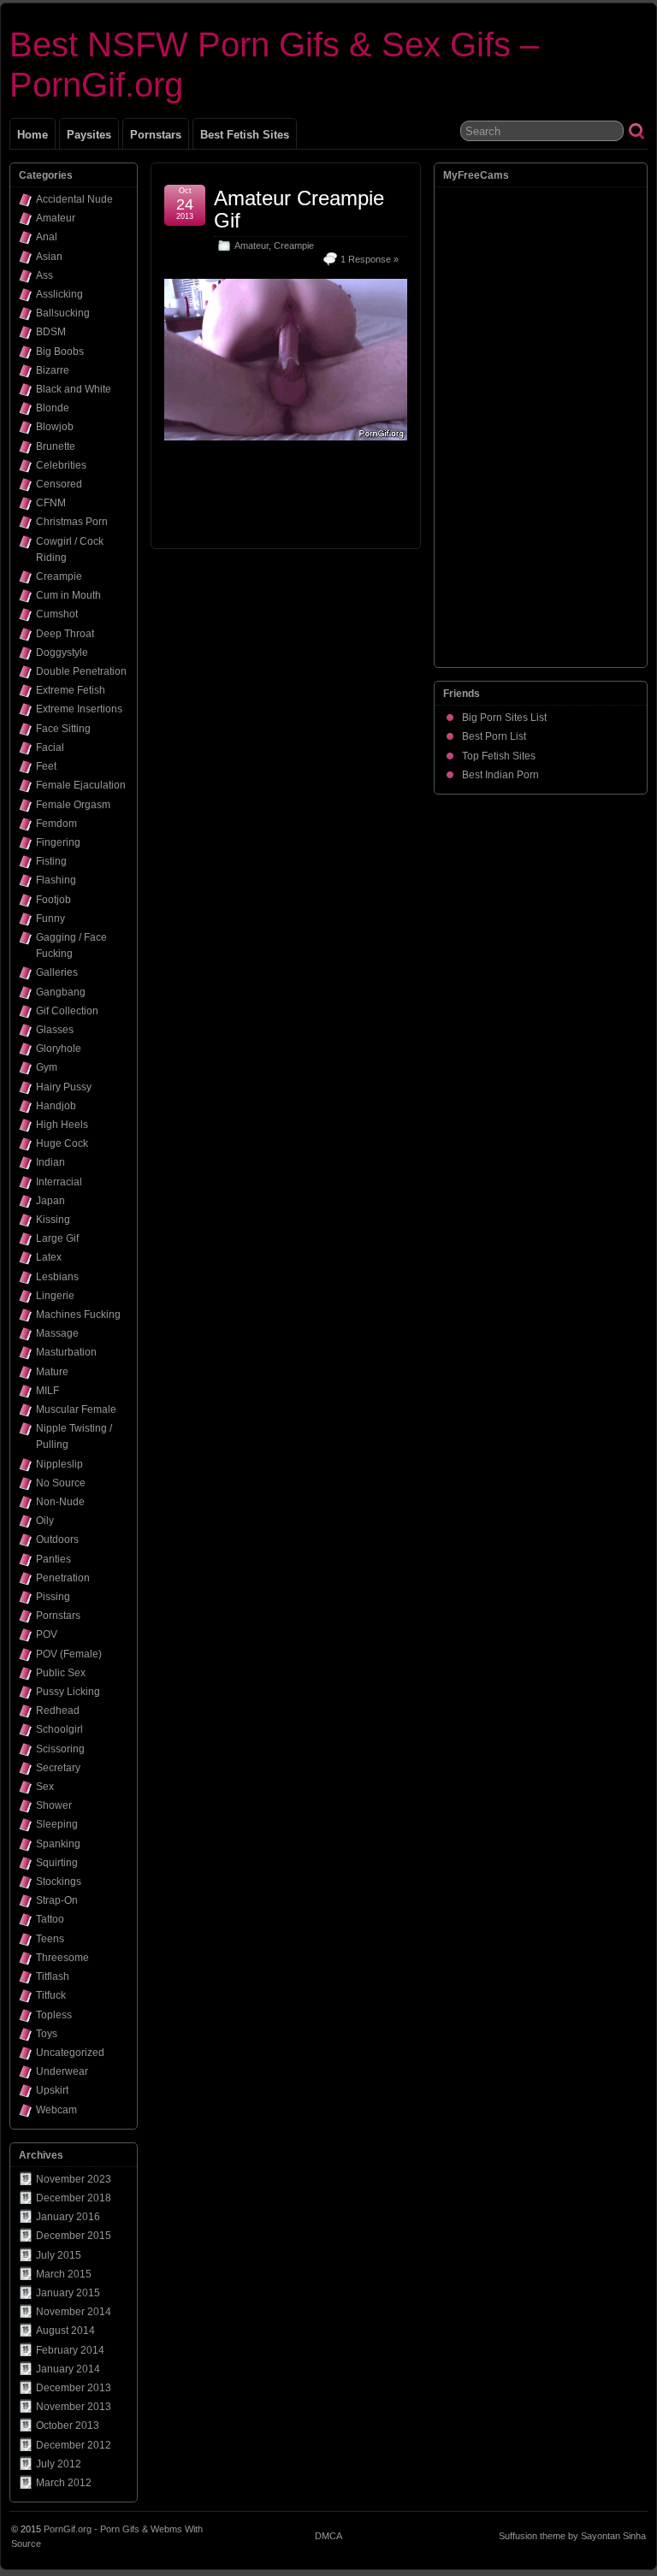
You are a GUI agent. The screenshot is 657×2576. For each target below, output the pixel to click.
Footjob (53, 900)
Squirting (57, 1863)
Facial (50, 747)
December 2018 (74, 2198)
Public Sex (61, 1673)
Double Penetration (81, 671)
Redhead (58, 1710)
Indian (50, 1162)
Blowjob (55, 427)
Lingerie (55, 1296)
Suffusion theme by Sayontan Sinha (572, 2536)
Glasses (55, 1030)
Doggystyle (62, 653)
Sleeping (57, 1824)
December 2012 (74, 2445)
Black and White (74, 389)
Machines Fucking (78, 1315)
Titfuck (51, 1995)
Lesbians (57, 1277)
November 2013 (74, 2407)
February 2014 (70, 2350)
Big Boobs (60, 352)
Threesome (62, 1958)
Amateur (252, 245)
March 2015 (64, 2274)
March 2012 (64, 2483)
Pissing (53, 1597)
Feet (46, 766)
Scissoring (60, 1749)
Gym (47, 1067)
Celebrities (61, 465)
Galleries (57, 972)
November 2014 (74, 2312)
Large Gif (57, 1238)
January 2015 (68, 2293)
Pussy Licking (68, 1692)
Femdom (56, 824)
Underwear (62, 2071)
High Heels (62, 1125)
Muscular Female (76, 1409)
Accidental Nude (74, 199)
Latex (49, 1257)
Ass (44, 275)
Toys (47, 2034)
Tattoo (50, 1919)
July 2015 (59, 2255)
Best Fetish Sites (245, 135)
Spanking (58, 1844)
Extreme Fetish (71, 690)
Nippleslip (59, 1464)
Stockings (59, 1882)
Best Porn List (494, 736)
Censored (59, 484)
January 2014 (68, 2369)
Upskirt (52, 2090)
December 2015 (74, 2236)
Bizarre (53, 370)
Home (33, 135)
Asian (49, 257)
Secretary (58, 1768)
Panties (53, 1559)
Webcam (56, 2110)
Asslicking (59, 294)
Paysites (89, 135)
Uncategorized (70, 2053)
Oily (45, 1521)
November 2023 (74, 2179)
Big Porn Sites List (504, 718)
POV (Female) (69, 1654)
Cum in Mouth (68, 595)
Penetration (63, 1578)
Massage (57, 1333)
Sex (45, 1787)
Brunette (56, 446)
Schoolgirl (59, 1729)
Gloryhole (59, 1049)
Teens (50, 1939)
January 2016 (68, 2217)
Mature (52, 1372)
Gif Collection (67, 1011)
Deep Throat (65, 634)
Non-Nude (60, 1502)
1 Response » (370, 259)
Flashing (56, 880)
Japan (50, 1201)
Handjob (56, 1106)
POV (47, 1634)
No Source (61, 1483)
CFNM (51, 503)
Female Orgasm (73, 805)
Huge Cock (62, 1143)
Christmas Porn (72, 522)
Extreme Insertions (79, 709)
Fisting (51, 861)
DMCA (328, 2536)
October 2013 (68, 2425)
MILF (47, 1391)
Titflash (53, 1976)
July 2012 (59, 2464)
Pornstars (156, 135)
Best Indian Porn (500, 775)
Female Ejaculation (81, 785)
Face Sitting (63, 729)
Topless (54, 2015)
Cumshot (57, 614)
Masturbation (66, 1352)
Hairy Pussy (64, 1087)
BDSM (51, 332)
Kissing (53, 1220)
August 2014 (65, 2331)
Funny (50, 919)
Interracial (59, 1182)
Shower (54, 1805)
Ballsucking (63, 313)
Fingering (58, 842)
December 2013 (74, 2388)
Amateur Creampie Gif (299, 209)
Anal (47, 237)
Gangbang (61, 992)
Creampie (294, 245)
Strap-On (57, 1900)
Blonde (53, 408)
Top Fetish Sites (499, 756)
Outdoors (57, 1539)
